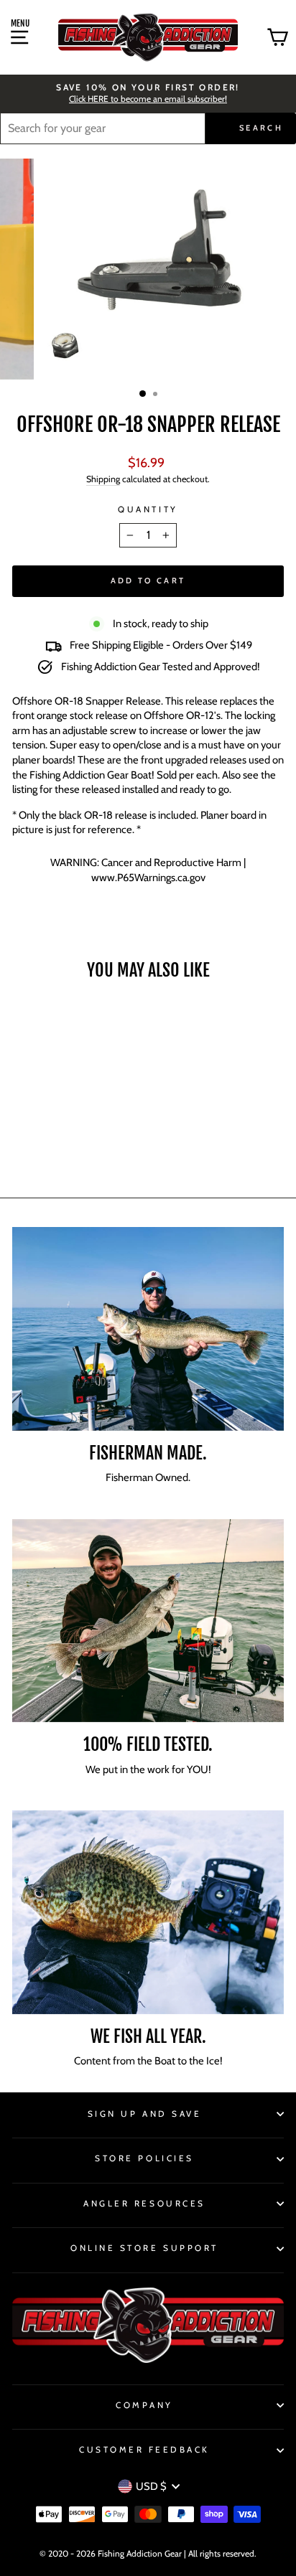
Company (144, 2405)
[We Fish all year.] (148, 1912)
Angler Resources (144, 2204)
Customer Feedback (144, 2450)
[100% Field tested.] (148, 1621)
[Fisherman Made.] (148, 1329)
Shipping (103, 479)
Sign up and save (145, 2114)
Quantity (148, 509)
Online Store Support (144, 2248)
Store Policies (144, 2158)
